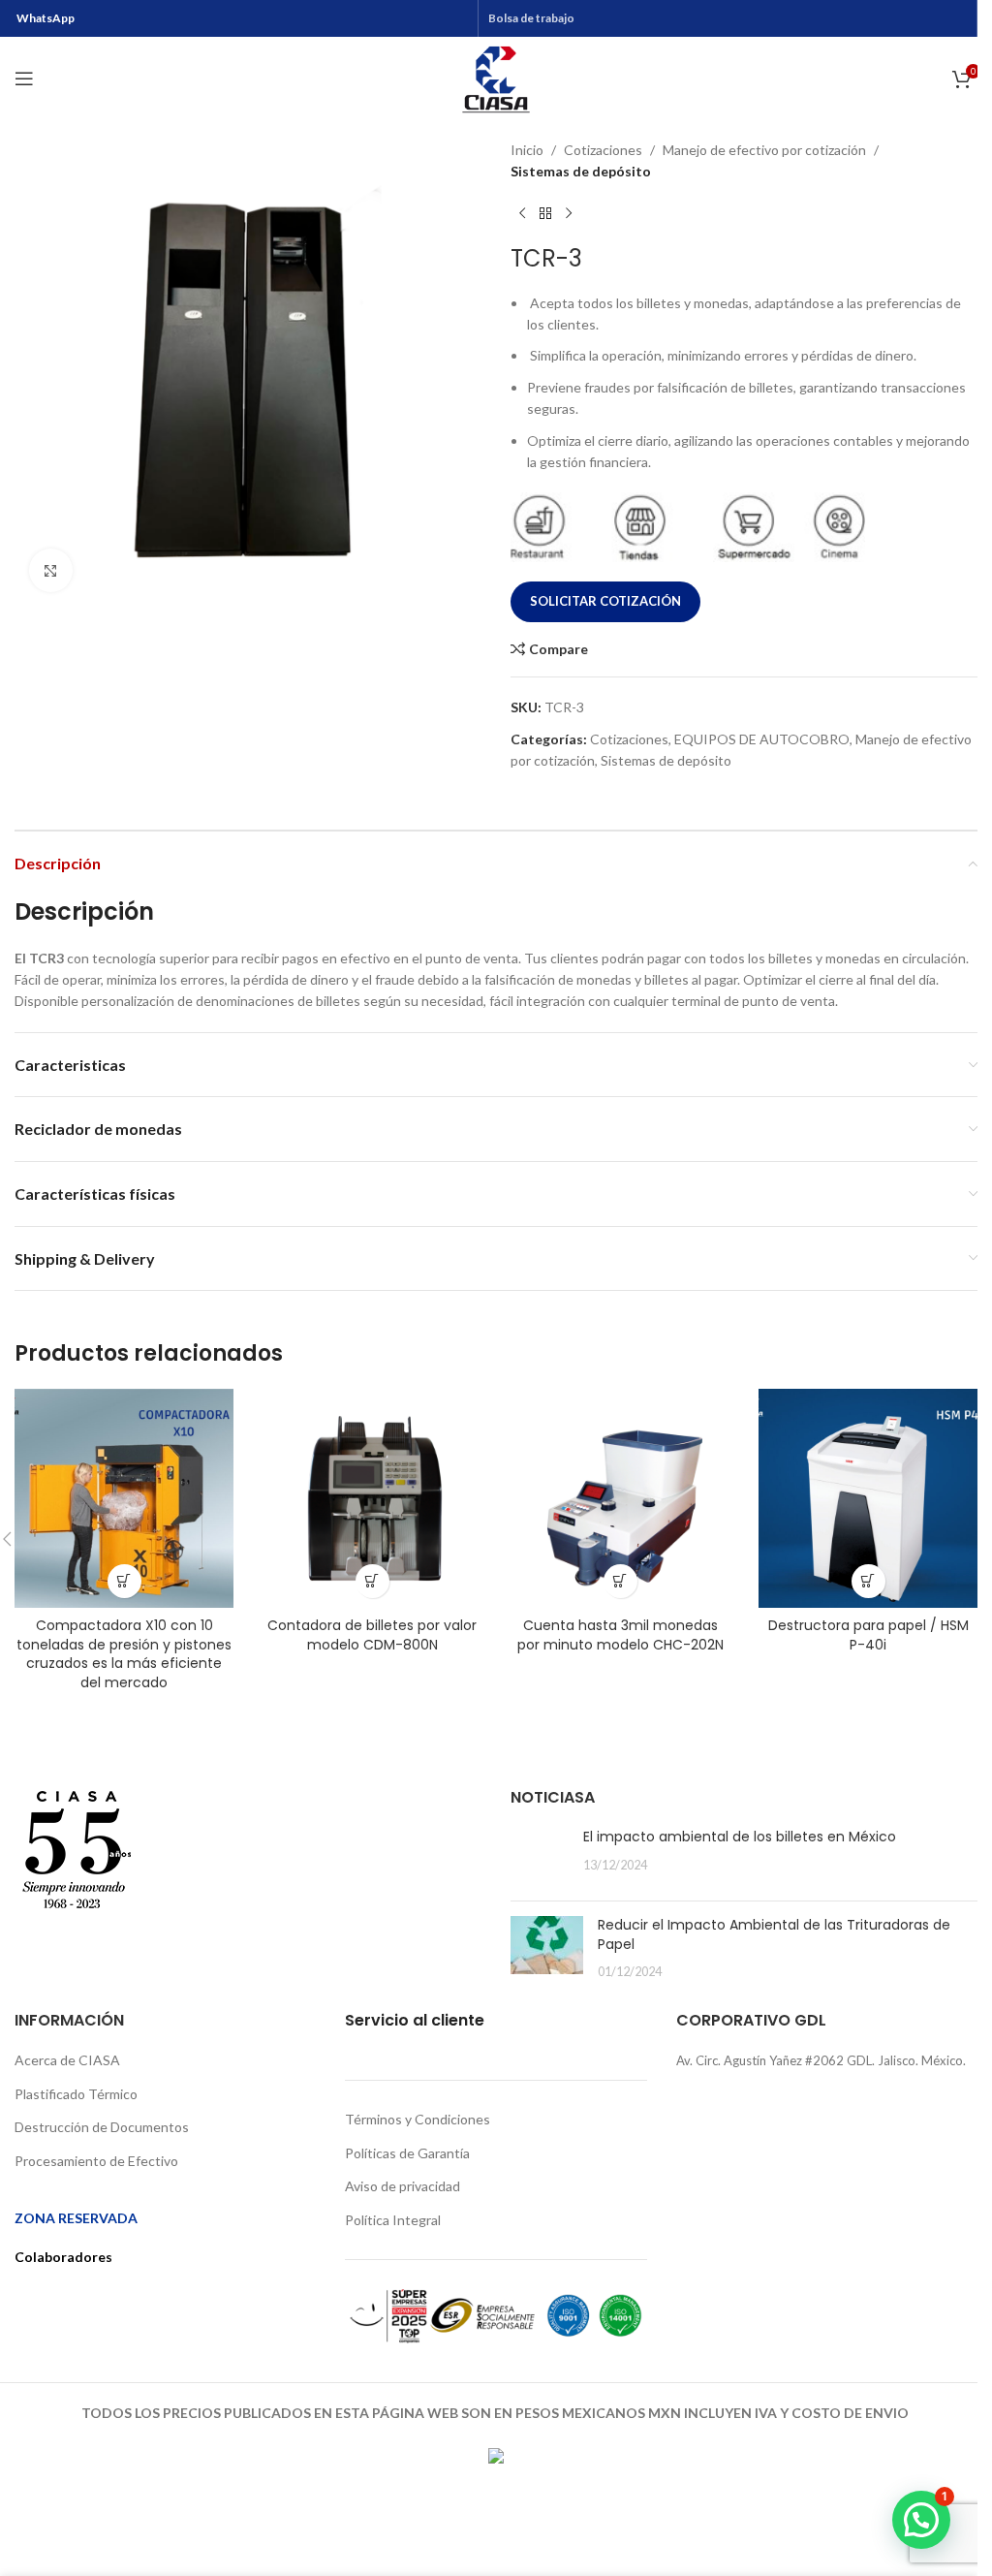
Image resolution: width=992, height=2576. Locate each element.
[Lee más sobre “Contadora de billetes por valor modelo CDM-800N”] (372, 1581)
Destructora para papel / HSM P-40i (868, 1635)
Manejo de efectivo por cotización (764, 150)
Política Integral (393, 2220)
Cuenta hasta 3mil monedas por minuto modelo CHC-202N (620, 1635)
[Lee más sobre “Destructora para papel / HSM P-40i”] (868, 1581)
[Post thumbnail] (540, 1857)
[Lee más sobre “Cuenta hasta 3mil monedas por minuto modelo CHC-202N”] (620, 1581)
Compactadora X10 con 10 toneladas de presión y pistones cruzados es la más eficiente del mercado (124, 1654)
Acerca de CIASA (67, 2060)
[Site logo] (496, 77)
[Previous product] (522, 214)
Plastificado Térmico (76, 2094)
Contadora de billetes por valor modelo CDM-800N (372, 1635)
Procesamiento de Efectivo (96, 2161)
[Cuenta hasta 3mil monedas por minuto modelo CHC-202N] (620, 1498)
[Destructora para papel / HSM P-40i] (868, 1498)
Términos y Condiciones (418, 2119)
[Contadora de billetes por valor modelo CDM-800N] (372, 1498)
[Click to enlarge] (51, 570)
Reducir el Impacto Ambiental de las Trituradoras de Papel (774, 1934)
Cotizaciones (603, 150)
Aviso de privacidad (403, 2186)
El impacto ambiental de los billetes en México (740, 1837)
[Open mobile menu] (24, 79)
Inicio (527, 150)
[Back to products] (545, 214)
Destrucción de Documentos (102, 2127)
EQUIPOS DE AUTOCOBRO (762, 739)
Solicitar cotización (605, 601)
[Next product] (569, 214)
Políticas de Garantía (407, 2153)
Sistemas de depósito (581, 171)
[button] (921, 2520)
